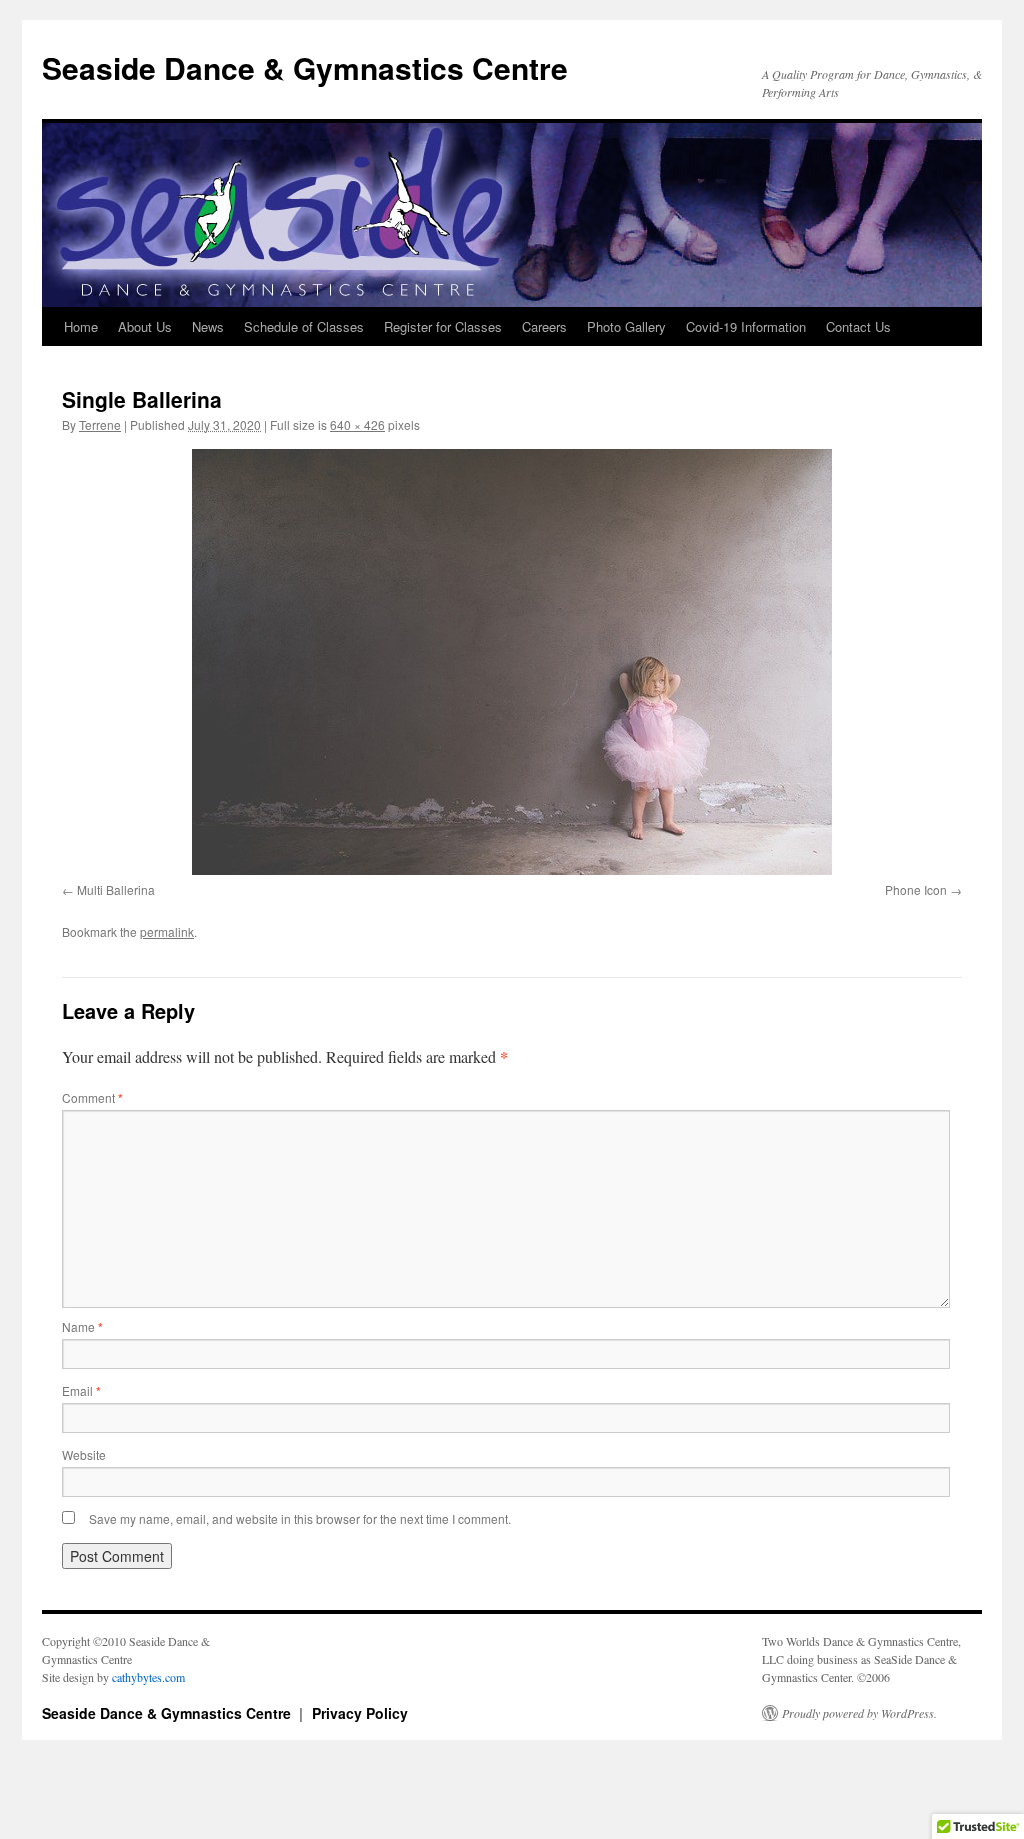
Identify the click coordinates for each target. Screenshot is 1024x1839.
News (208, 326)
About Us (145, 326)
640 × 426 (357, 424)
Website (84, 1454)
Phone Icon (916, 889)
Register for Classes (443, 326)
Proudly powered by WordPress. (859, 1713)
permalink (167, 931)
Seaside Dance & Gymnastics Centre (305, 67)
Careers (544, 326)
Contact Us (858, 326)
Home (81, 326)
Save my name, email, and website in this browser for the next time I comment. (300, 1518)
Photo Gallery (626, 326)
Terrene (100, 424)
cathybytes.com (148, 1677)
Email (81, 1390)
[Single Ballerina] (512, 662)
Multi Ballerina (116, 889)
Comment (92, 1097)
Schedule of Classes (304, 326)
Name (82, 1326)
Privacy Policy (360, 1713)
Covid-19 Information (746, 326)
